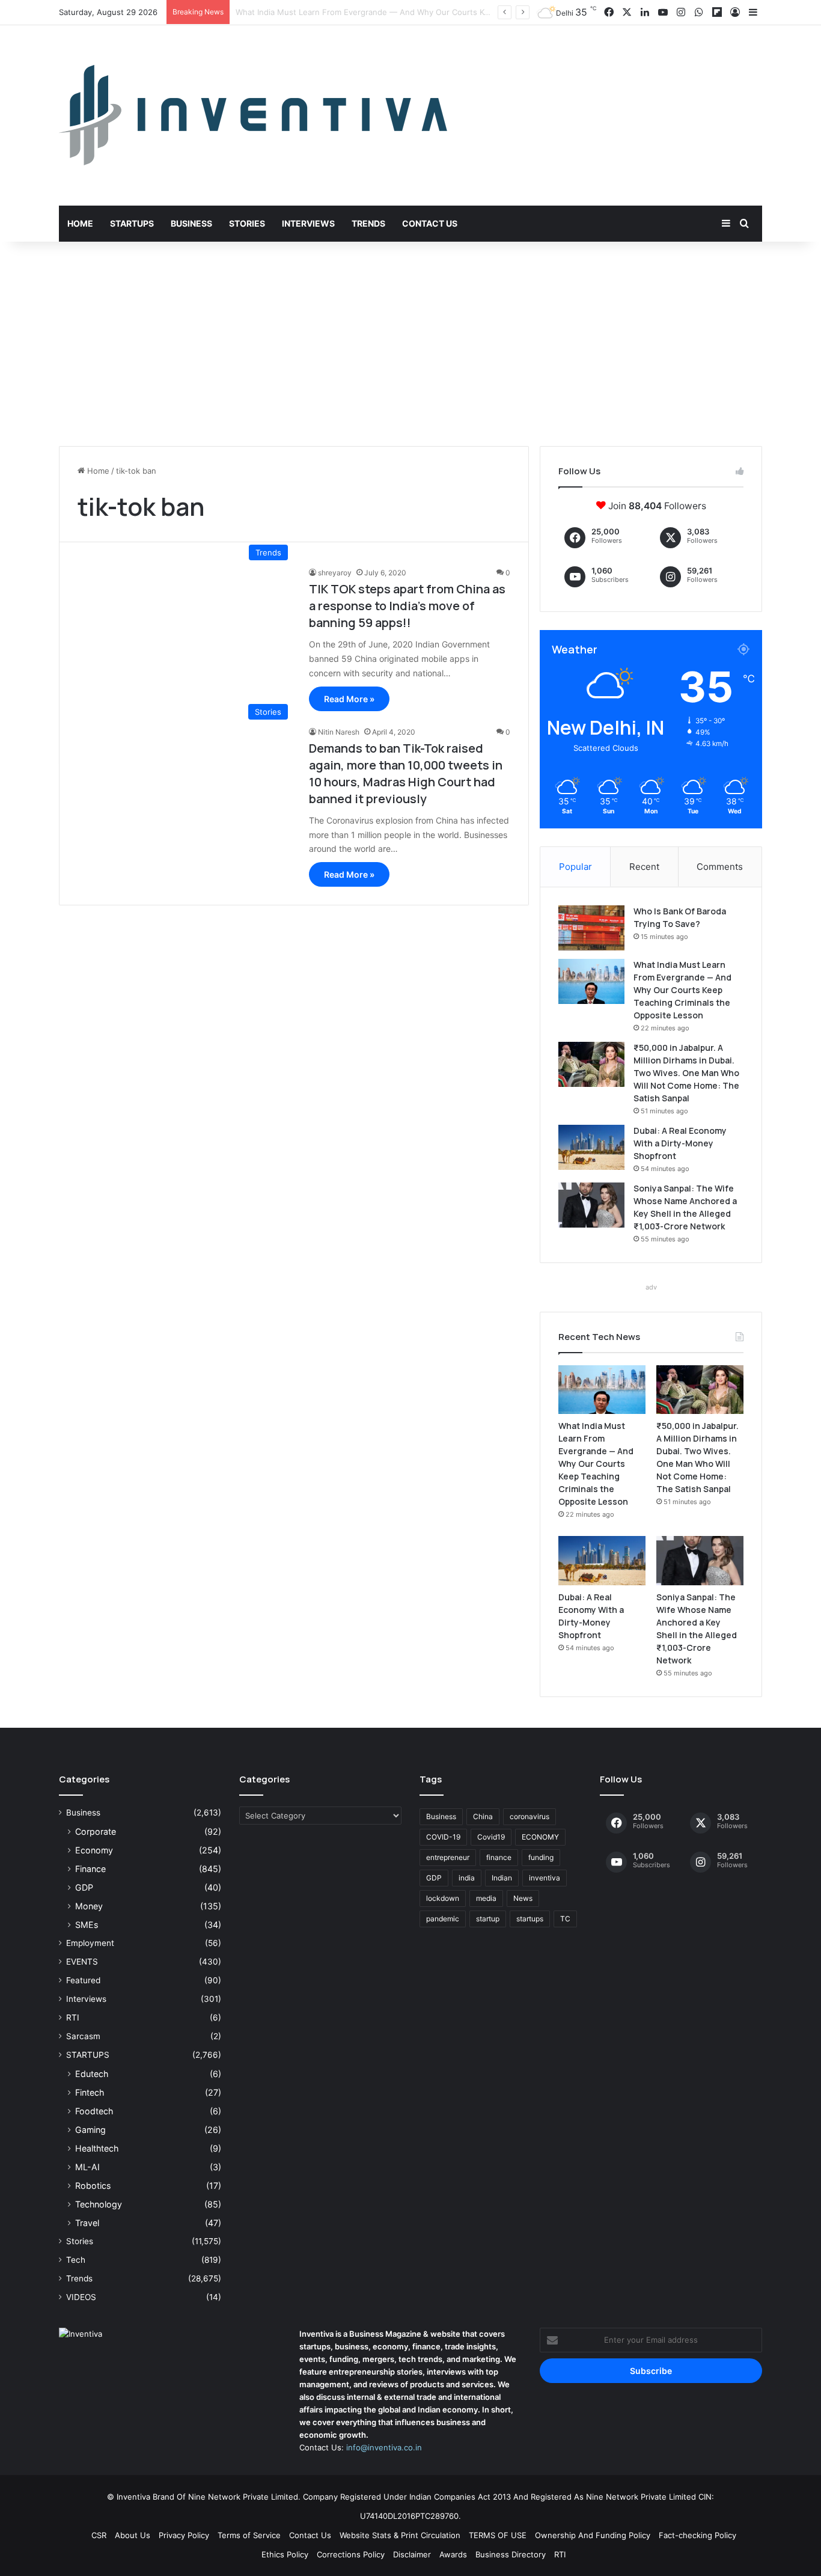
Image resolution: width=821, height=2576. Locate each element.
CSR (99, 2535)
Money (89, 1906)
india (467, 1878)
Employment (90, 1943)
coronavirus (530, 1816)
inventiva (545, 1878)
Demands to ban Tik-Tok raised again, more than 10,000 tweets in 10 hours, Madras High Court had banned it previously (406, 773)
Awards (453, 2554)
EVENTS (82, 1962)
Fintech (90, 2092)
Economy (94, 1850)
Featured (83, 1980)
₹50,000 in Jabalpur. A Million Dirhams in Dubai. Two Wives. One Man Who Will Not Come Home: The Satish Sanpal (686, 1073)
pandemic (443, 1919)
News (523, 1898)
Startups (132, 223)
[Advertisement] (410, 344)
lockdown (443, 1898)
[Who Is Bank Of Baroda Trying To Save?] (591, 928)
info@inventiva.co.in (384, 2447)
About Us (133, 2535)
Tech (76, 2260)
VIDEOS (81, 2297)
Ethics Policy (285, 2554)
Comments (720, 867)
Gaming (90, 2130)
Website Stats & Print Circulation (400, 2535)
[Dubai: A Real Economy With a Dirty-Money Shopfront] (591, 1147)
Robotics (93, 2186)
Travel (87, 2223)
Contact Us (430, 223)
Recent (644, 867)
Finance (90, 1869)
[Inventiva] (253, 115)
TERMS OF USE (498, 2535)
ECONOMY (540, 1837)
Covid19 (491, 1837)
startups (530, 1919)
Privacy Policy (184, 2535)
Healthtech (97, 2148)
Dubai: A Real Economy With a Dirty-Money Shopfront (680, 1143)
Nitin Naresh (339, 732)
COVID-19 (443, 1837)
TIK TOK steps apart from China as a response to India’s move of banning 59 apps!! (407, 606)
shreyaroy (335, 573)
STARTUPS (88, 2055)
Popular (575, 867)
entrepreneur (448, 1857)
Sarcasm (83, 2036)
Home (80, 223)
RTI (73, 2018)
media (486, 1898)
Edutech (92, 2074)
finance (499, 1857)
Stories (247, 223)
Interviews (308, 223)
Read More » (349, 699)
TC (565, 1919)
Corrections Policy (351, 2554)
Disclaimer (412, 2554)
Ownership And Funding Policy (593, 2535)
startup (488, 1919)
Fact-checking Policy (697, 2535)
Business (191, 223)
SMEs (87, 1925)
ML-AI (87, 2167)
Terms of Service (249, 2535)
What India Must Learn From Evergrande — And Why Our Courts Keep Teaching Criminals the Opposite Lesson (682, 990)
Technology (99, 2204)
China (483, 1816)
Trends (368, 223)
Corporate (96, 1831)
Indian (502, 1878)
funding (541, 1857)
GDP (84, 1887)
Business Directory (511, 2554)
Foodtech (94, 2111)
